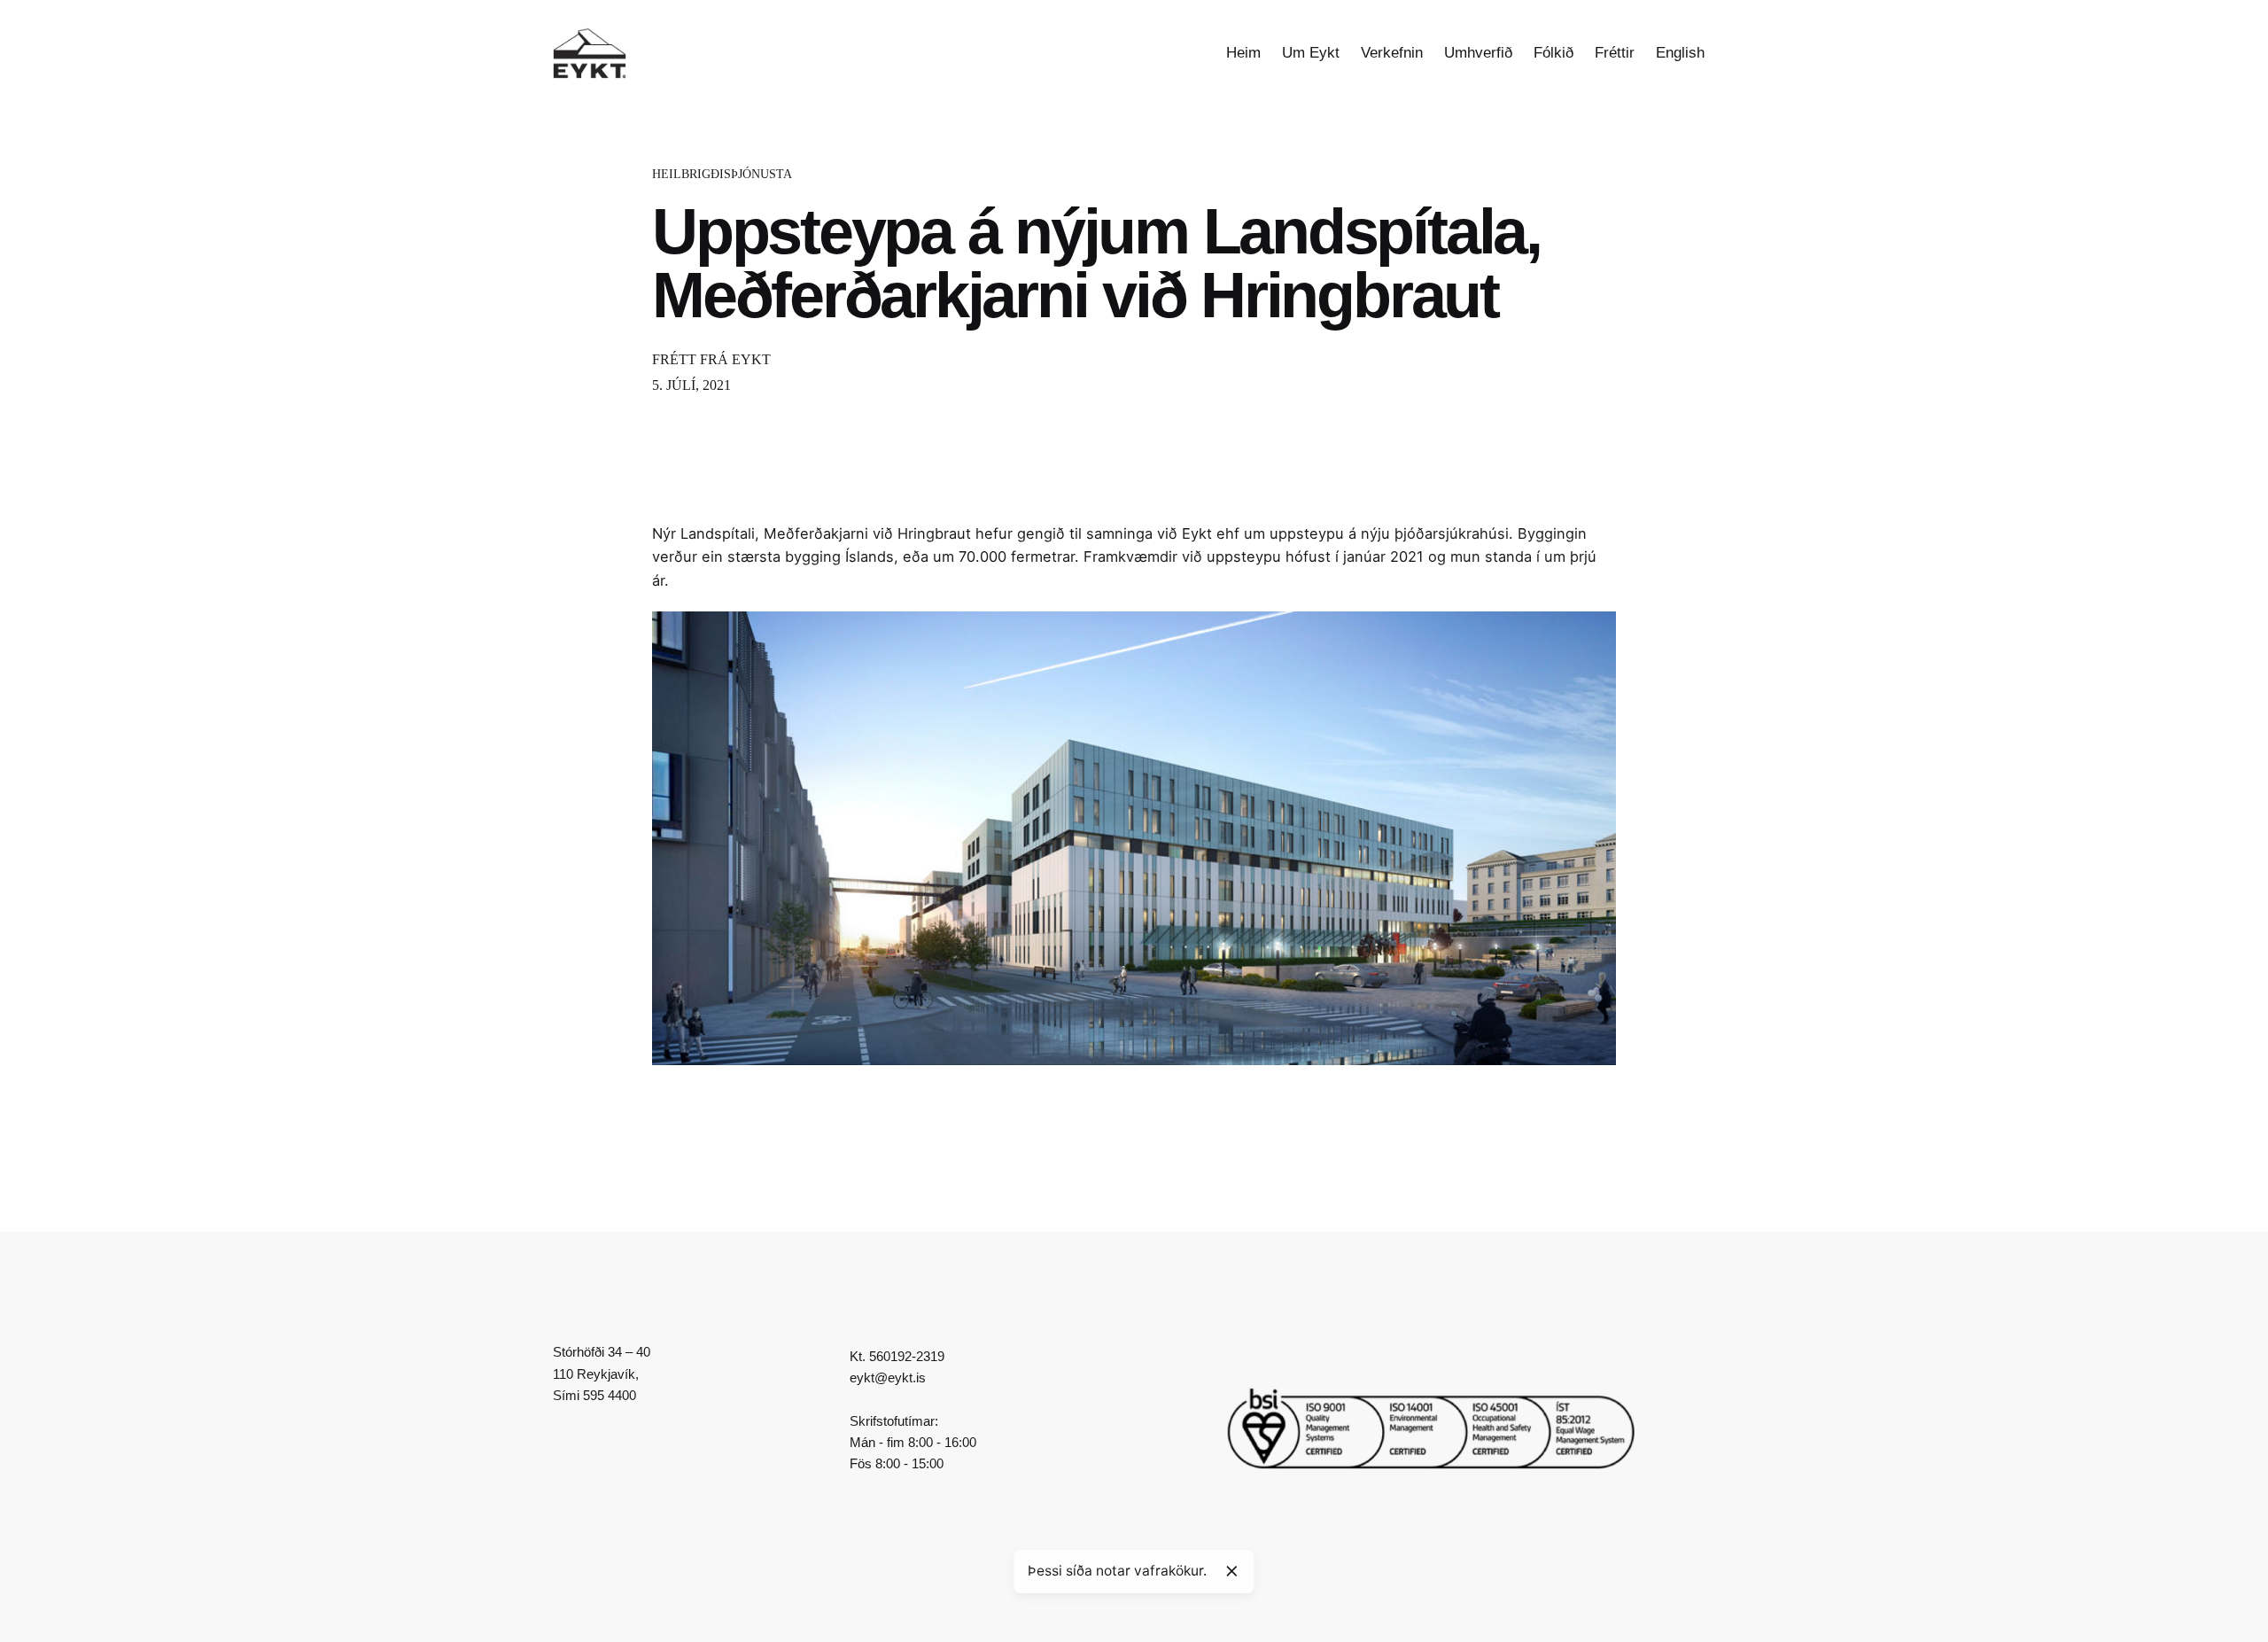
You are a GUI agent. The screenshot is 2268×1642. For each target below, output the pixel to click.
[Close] (1231, 1571)
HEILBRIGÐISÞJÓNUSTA (722, 174)
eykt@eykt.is (888, 1377)
